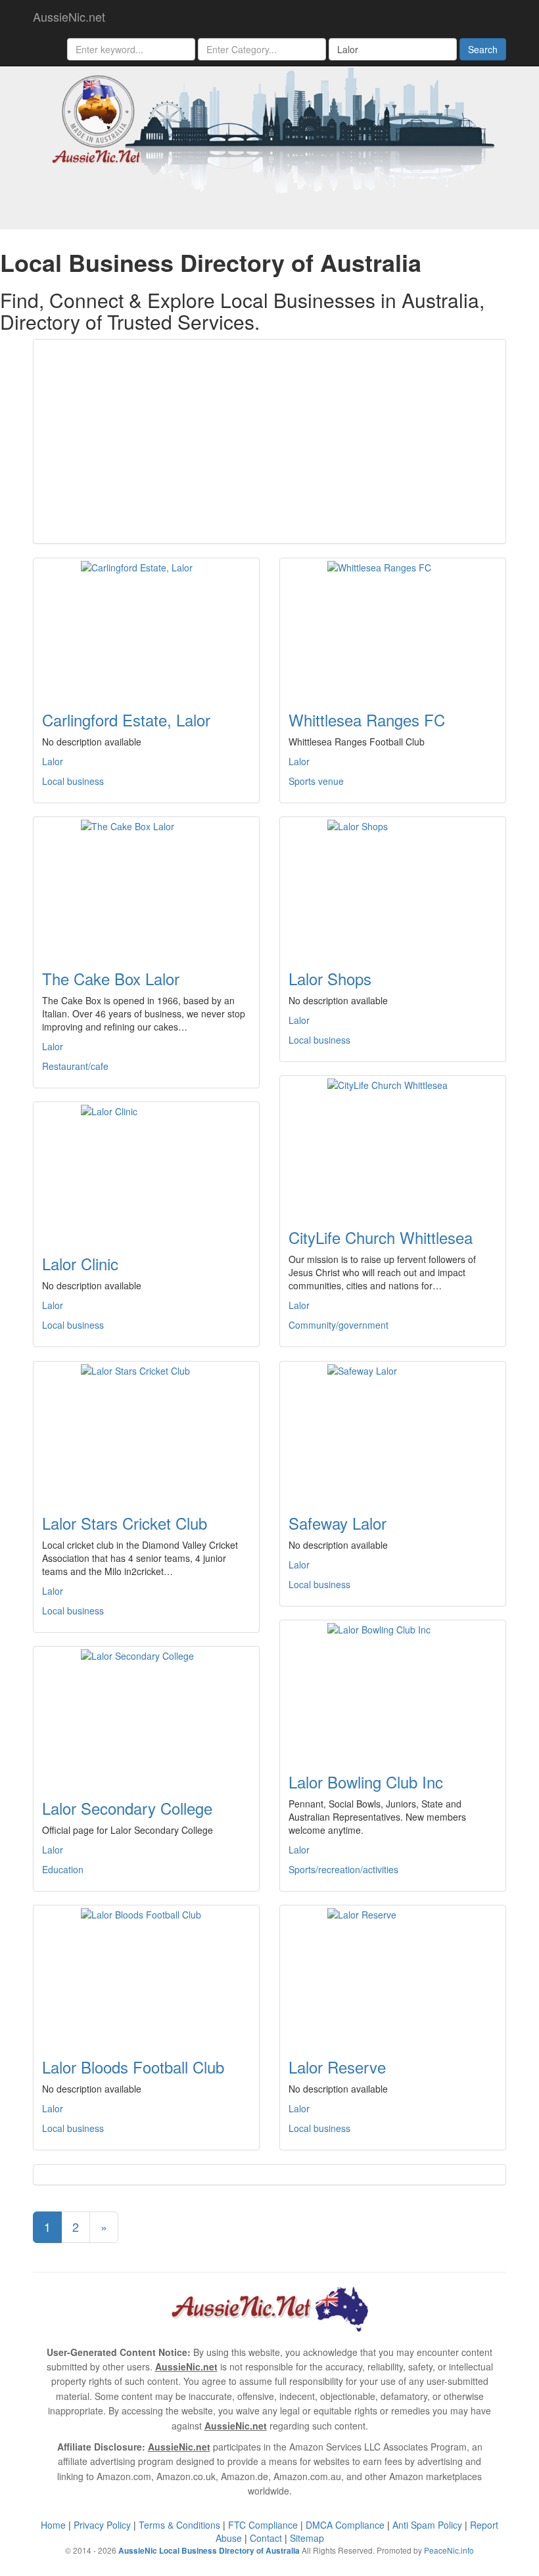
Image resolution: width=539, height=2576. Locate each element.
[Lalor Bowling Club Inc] (393, 1689)
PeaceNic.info (449, 2550)
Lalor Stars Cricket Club (125, 1523)
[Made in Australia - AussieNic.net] (269, 129)
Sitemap (307, 2538)
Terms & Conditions (179, 2525)
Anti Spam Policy (427, 2525)
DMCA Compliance (345, 2525)
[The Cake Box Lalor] (146, 885)
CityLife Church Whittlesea (381, 1237)
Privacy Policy (102, 2525)
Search (483, 49)
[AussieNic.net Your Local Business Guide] (269, 2307)
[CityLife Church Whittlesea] (393, 1144)
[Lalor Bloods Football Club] (146, 1974)
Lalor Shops (330, 978)
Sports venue (316, 781)
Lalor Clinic (80, 1263)
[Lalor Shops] (393, 885)
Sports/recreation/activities (343, 1869)
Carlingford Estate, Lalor (126, 720)
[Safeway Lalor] (393, 1430)
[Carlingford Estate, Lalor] (146, 627)
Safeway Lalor (338, 1523)
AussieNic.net (69, 16)
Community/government (339, 1325)
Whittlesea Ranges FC (367, 720)
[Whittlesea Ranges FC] (393, 627)
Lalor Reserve (337, 2067)
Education (63, 1869)
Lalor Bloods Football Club (133, 2067)
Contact (266, 2538)
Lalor (53, 761)
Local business (73, 781)
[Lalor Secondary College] (146, 1715)
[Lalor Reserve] (393, 1974)
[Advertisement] (269, 441)
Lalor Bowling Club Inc (366, 1782)
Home (53, 2525)
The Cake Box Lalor (111, 978)
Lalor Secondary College (127, 1808)
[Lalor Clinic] (146, 1170)
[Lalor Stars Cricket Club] (146, 1430)
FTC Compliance (263, 2525)
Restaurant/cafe (75, 1066)
